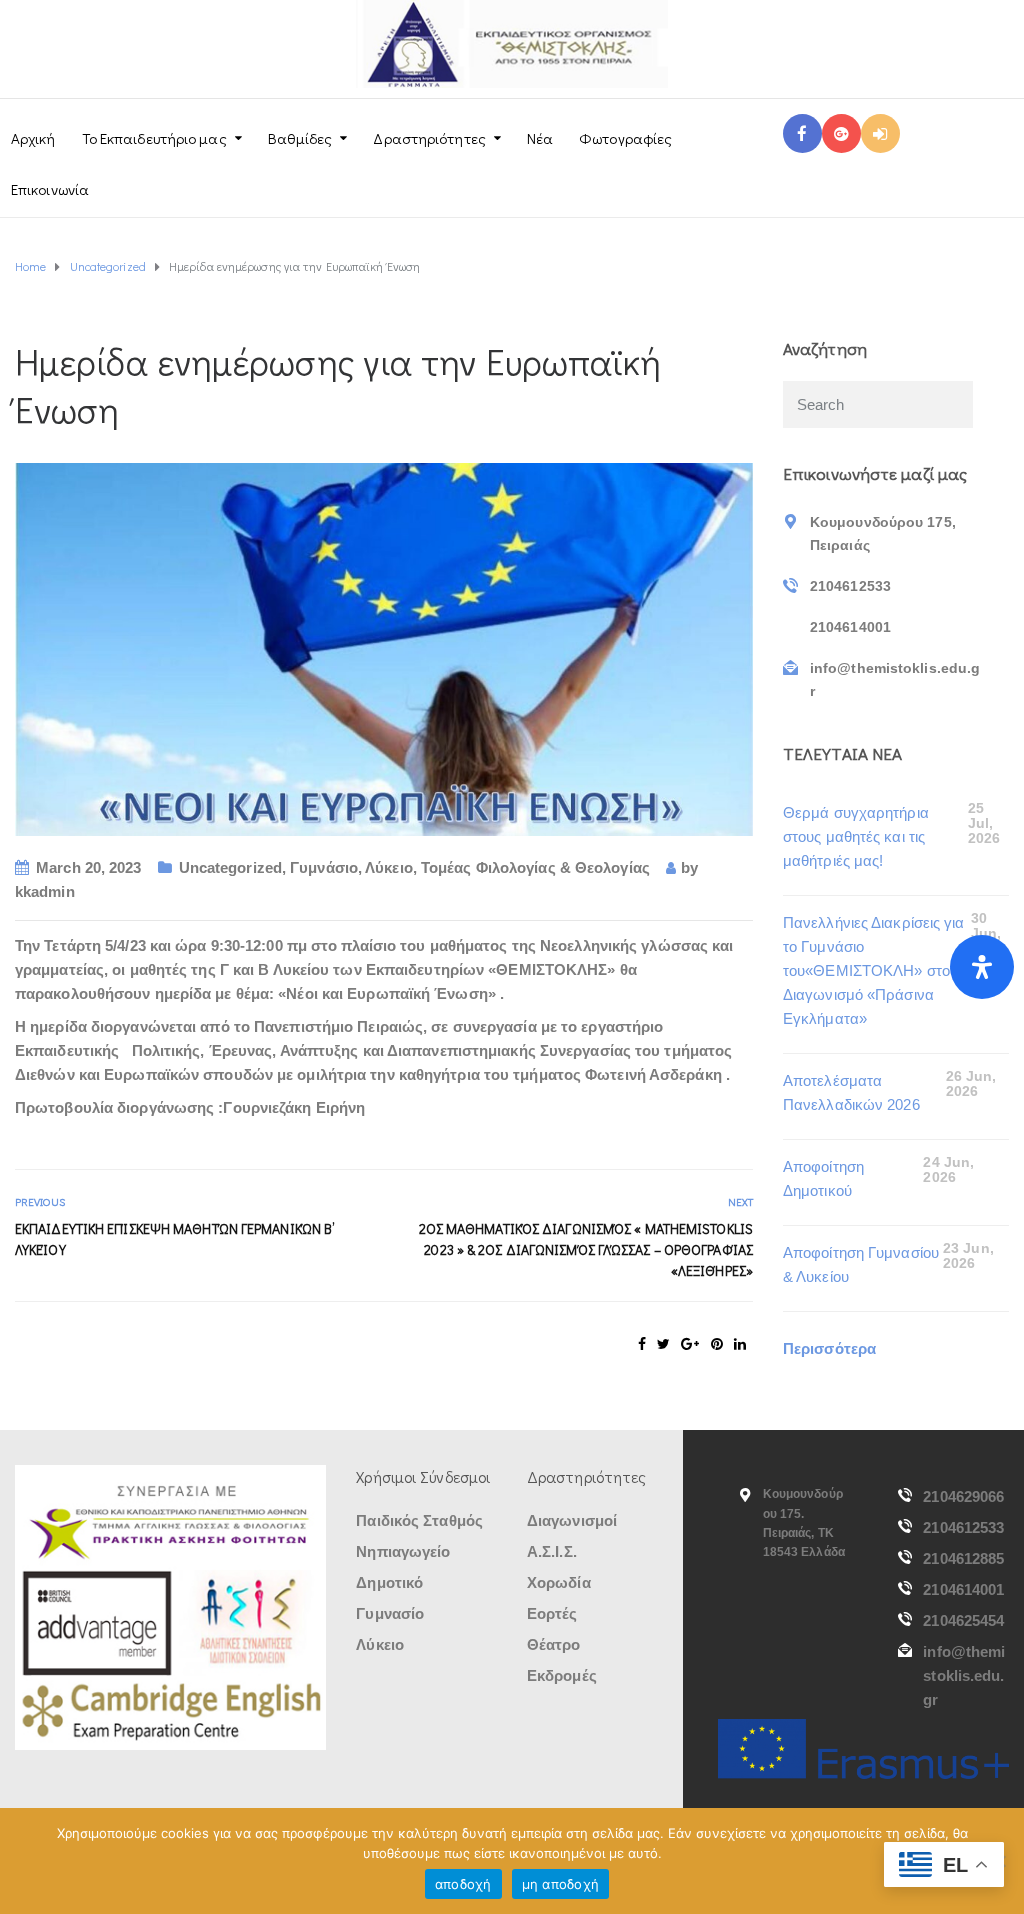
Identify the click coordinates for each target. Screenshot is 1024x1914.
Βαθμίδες (300, 138)
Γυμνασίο (390, 1613)
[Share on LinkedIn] (740, 1344)
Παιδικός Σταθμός (419, 1520)
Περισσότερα (829, 1348)
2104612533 (963, 1527)
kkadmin (45, 891)
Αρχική (33, 138)
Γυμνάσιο (324, 867)
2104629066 (963, 1496)
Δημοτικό (389, 1582)
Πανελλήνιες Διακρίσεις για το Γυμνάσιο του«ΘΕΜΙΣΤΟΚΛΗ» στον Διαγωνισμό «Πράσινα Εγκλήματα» (874, 970)
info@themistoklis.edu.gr (964, 1675)
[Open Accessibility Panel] (982, 967)
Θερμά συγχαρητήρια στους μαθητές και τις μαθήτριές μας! (856, 836)
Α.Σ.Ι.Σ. (552, 1551)
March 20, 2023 (88, 867)
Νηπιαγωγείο (403, 1551)
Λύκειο (389, 867)
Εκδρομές (562, 1675)
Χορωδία (559, 1582)
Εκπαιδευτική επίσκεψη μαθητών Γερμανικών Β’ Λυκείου (174, 1239)
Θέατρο (554, 1644)
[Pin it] (717, 1344)
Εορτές (552, 1613)
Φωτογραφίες (625, 138)
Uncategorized (230, 867)
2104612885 (963, 1558)
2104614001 (963, 1589)
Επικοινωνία (50, 189)
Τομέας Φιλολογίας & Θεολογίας (535, 867)
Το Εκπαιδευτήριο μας (154, 138)
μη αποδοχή (561, 1884)
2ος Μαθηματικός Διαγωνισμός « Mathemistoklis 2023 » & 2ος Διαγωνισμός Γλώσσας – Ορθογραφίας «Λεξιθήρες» (586, 1249)
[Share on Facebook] (642, 1344)
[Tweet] (663, 1344)
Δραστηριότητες (429, 138)
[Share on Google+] (690, 1344)
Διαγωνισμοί (572, 1520)
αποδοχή (463, 1884)
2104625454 (963, 1620)
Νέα (540, 138)
